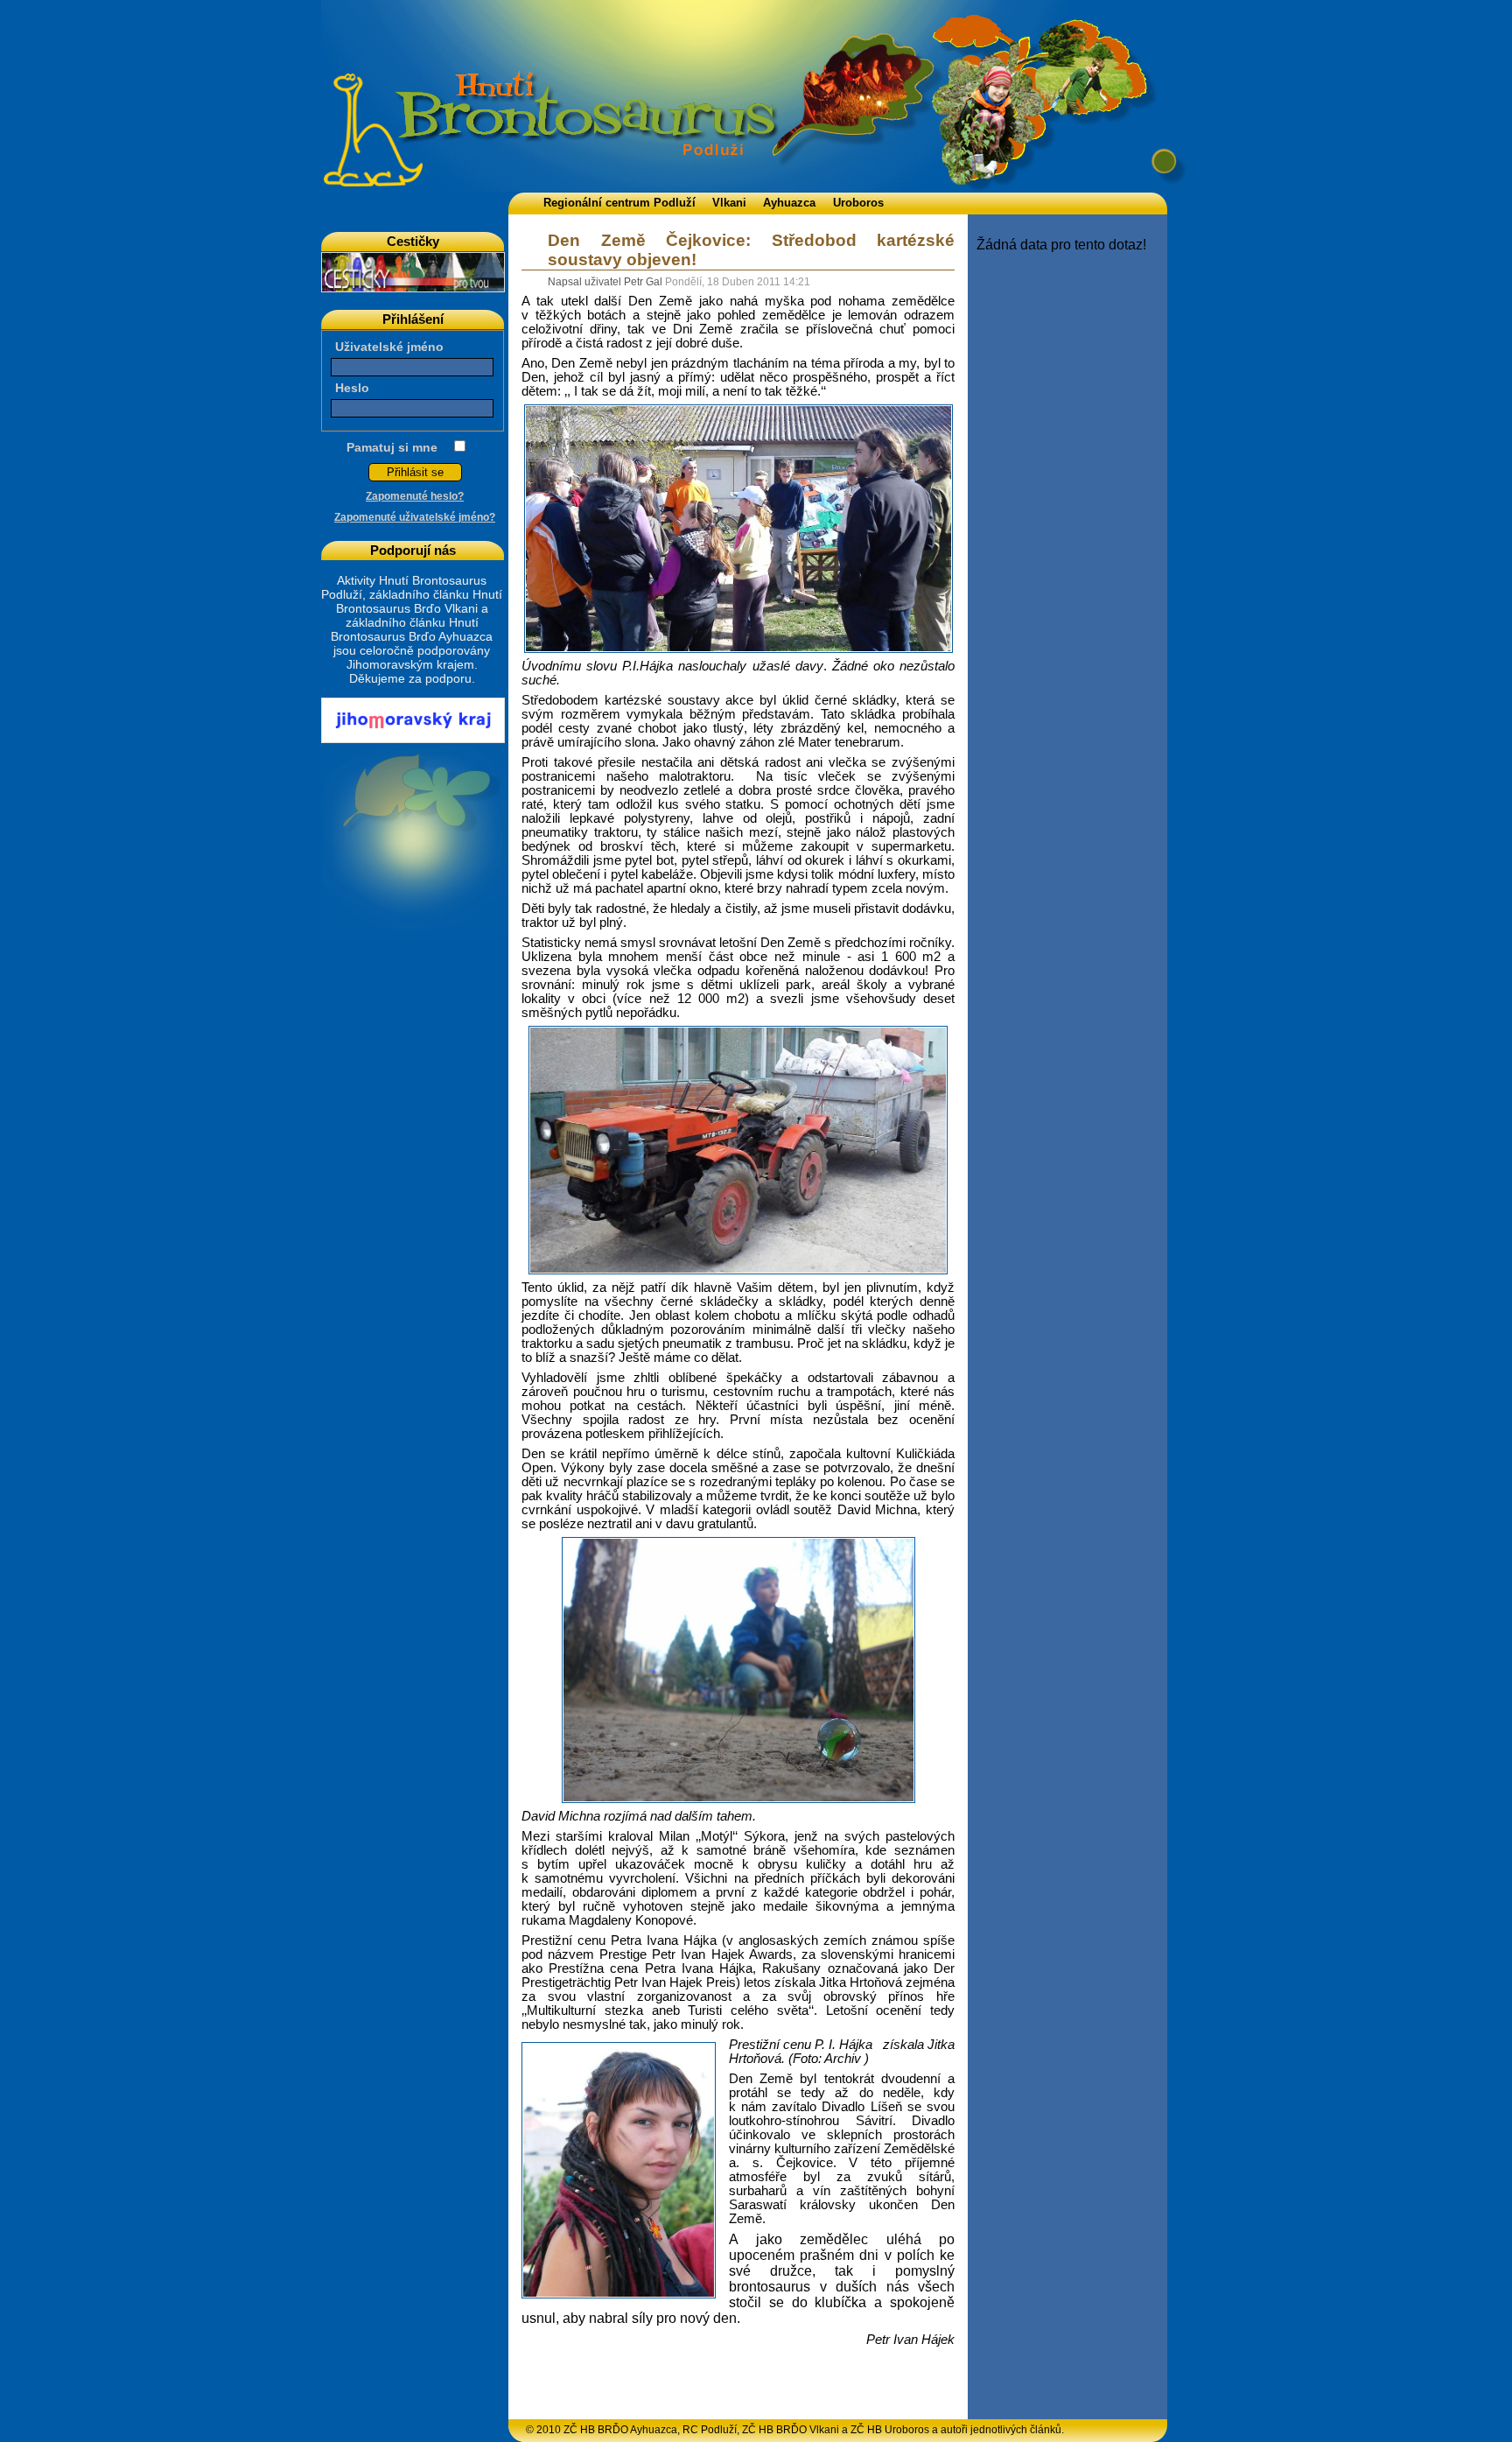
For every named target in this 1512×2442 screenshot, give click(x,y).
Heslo (352, 388)
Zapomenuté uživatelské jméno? (415, 517)
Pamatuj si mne (392, 447)
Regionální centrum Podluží (619, 203)
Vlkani (729, 203)
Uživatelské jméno (389, 347)
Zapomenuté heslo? (415, 496)
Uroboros (858, 203)
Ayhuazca (789, 203)
